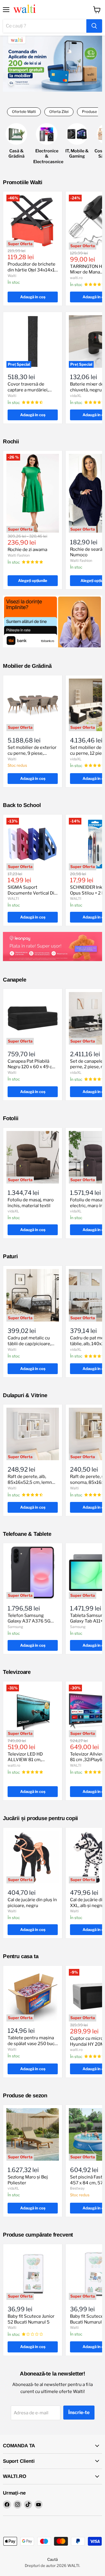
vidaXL (76, 396)
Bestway (77, 2188)
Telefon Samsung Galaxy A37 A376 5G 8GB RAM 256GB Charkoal (29, 1624)
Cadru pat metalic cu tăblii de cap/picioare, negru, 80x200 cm (29, 1344)
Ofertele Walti (24, 112)
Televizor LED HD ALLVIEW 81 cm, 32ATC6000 (25, 1760)
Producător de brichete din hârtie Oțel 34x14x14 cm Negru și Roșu (33, 270)
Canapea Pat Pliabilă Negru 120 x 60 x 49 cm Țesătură (32, 1067)
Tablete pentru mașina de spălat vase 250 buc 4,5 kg (31, 2043)
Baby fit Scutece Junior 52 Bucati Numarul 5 (31, 2319)
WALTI (13, 899)
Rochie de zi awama (27, 550)
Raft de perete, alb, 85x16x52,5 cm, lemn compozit (30, 1482)
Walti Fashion (19, 555)
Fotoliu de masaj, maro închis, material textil (31, 1203)
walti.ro (76, 278)
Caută (52, 2559)
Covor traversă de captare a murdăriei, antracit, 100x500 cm (30, 390)
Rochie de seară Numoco (86, 552)
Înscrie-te (79, 2412)
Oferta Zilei (59, 112)
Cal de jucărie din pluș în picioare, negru (32, 1903)
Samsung (15, 1627)
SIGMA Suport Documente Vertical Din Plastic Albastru (32, 893)
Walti (12, 276)
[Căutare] (94, 26)
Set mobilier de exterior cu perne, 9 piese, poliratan (32, 753)
